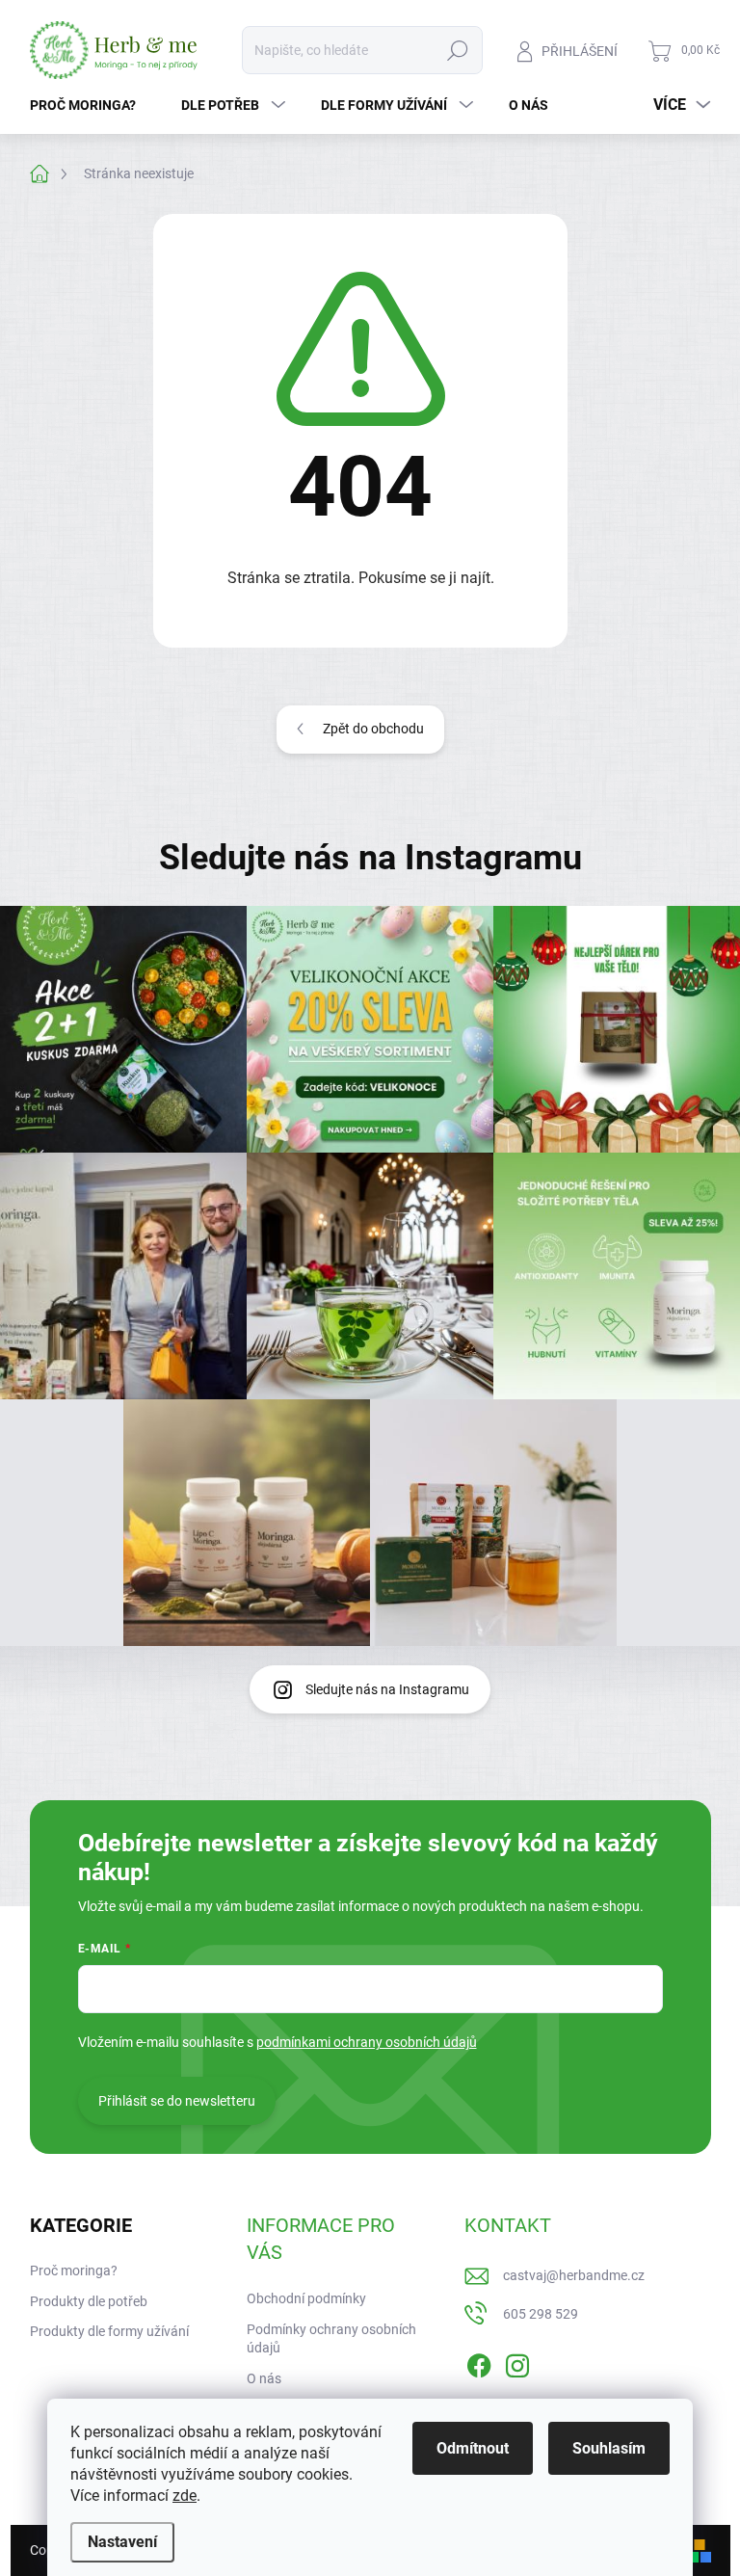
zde (185, 2496)
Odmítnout (473, 2448)
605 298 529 (541, 2314)
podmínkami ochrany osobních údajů (367, 2042)
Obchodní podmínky (306, 2298)
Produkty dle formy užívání (109, 2331)
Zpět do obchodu (373, 729)
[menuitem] (90, 105)
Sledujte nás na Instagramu (387, 1689)
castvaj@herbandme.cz (574, 2275)
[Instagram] (517, 2362)
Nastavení (122, 2542)
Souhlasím (609, 2448)
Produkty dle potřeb (89, 2301)
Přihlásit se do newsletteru (177, 2101)
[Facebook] (479, 2362)
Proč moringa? (74, 2271)
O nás (264, 2378)
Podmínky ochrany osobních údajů (331, 2339)
